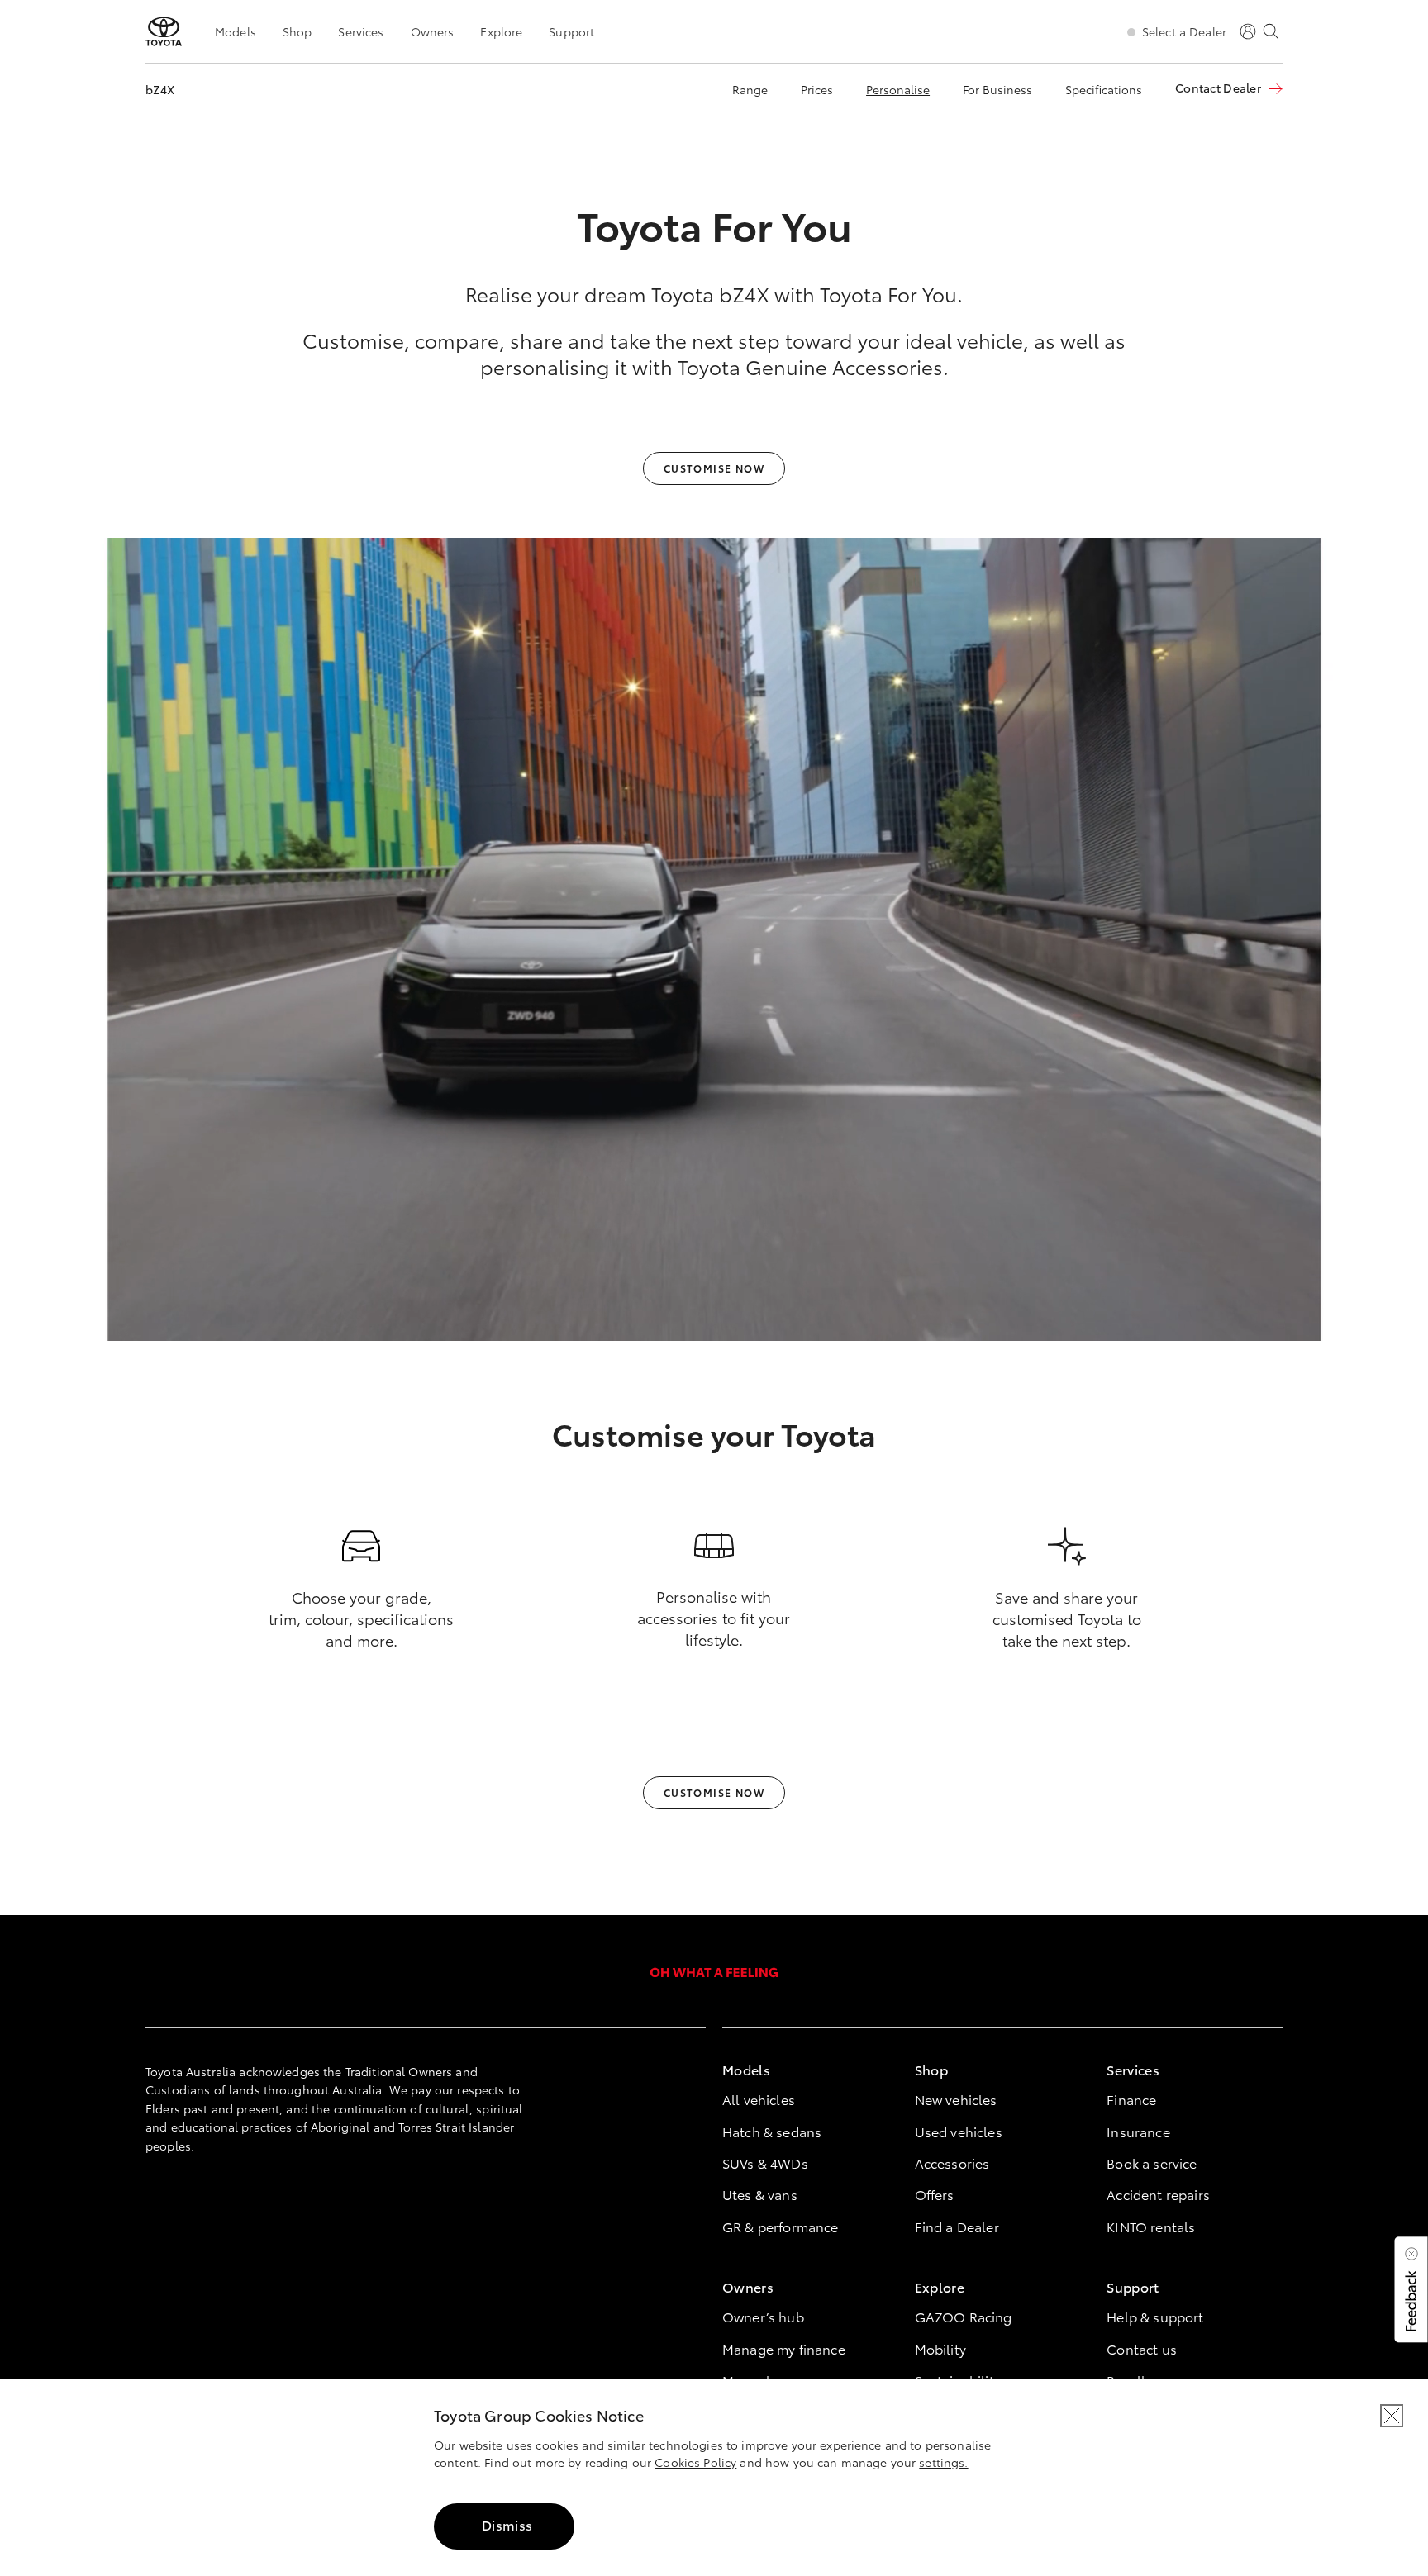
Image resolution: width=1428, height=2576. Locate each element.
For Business (997, 89)
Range (750, 89)
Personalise (898, 89)
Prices (817, 89)
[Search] (1271, 31)
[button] (1410, 2289)
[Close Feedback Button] (1411, 2254)
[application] (714, 939)
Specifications (1104, 89)
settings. (943, 2462)
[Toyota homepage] (164, 31)
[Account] (1248, 31)
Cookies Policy (695, 2462)
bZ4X (160, 89)
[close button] (1392, 2416)
